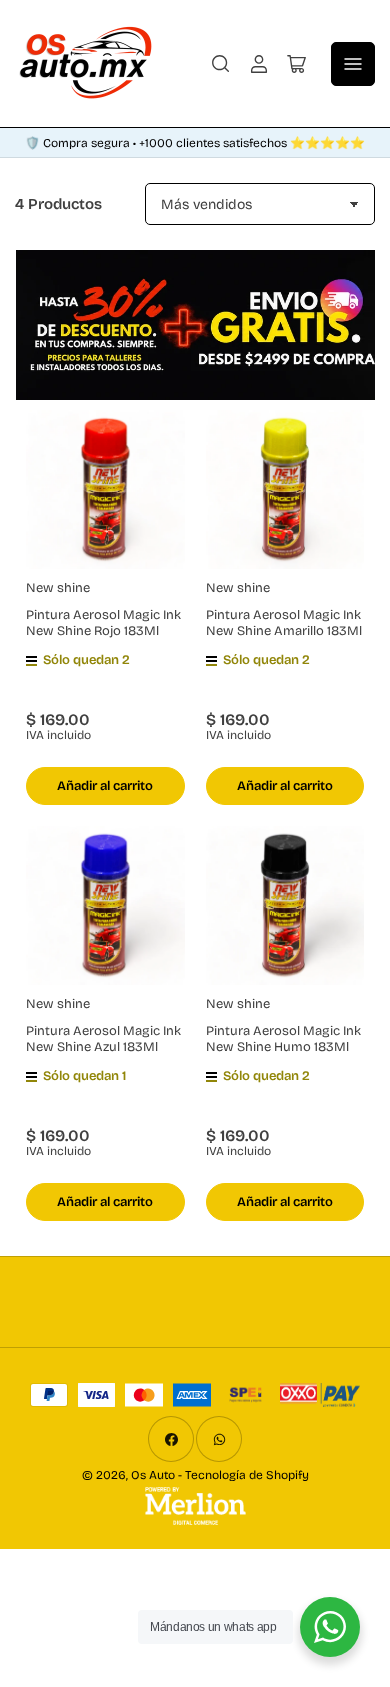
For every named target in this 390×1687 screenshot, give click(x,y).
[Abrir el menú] (353, 64)
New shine (58, 588)
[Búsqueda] (221, 64)
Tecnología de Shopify (247, 1475)
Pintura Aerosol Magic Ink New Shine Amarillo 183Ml (284, 623)
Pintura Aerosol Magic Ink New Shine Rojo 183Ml (103, 623)
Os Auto (153, 1475)
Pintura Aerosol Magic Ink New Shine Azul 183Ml (103, 1039)
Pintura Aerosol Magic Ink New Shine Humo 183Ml (283, 1039)
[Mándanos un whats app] (330, 1627)
